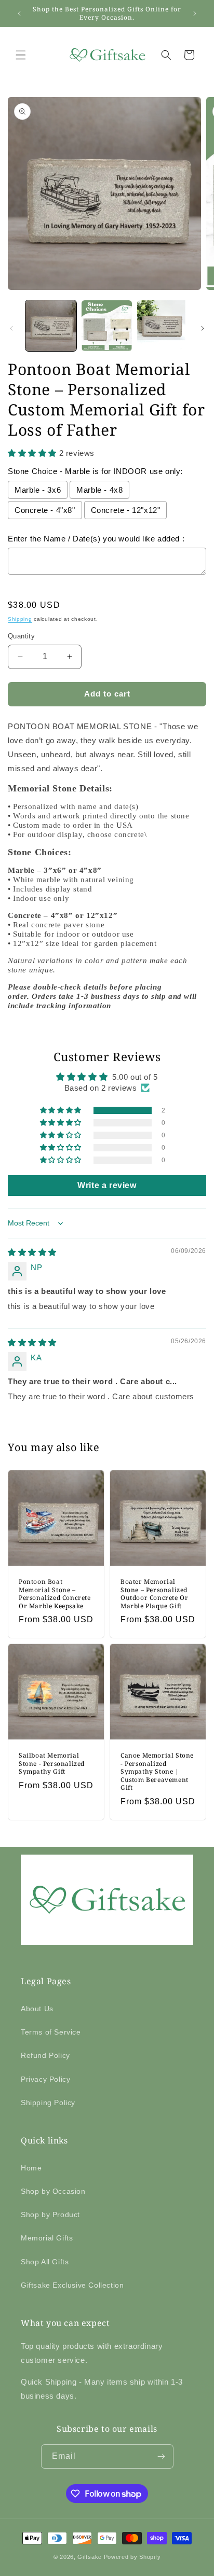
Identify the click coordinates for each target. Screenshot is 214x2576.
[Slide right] (203, 328)
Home (31, 2168)
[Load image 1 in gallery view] (51, 326)
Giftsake (90, 2557)
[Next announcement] (195, 13)
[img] (32, 1252)
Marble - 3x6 (38, 490)
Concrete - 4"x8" (45, 510)
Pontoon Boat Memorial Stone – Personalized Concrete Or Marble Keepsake (55, 1594)
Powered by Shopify (132, 2557)
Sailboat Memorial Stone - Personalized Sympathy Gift (52, 1764)
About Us (37, 2009)
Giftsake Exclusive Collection (72, 2285)
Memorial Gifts (47, 2238)
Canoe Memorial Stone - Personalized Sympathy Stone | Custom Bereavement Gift (157, 1772)
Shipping (20, 619)
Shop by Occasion (53, 2191)
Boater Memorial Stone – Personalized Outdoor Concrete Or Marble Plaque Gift (154, 1594)
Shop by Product (50, 2215)
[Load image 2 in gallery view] (107, 326)
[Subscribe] (162, 2456)
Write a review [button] (107, 1185)
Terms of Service (51, 2032)
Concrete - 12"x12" (126, 510)
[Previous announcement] (19, 13)
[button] (21, 55)
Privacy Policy (45, 2079)
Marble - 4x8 (99, 490)
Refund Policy (45, 2055)
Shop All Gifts (45, 2262)
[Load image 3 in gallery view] (163, 326)
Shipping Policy (48, 2102)
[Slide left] (11, 328)
